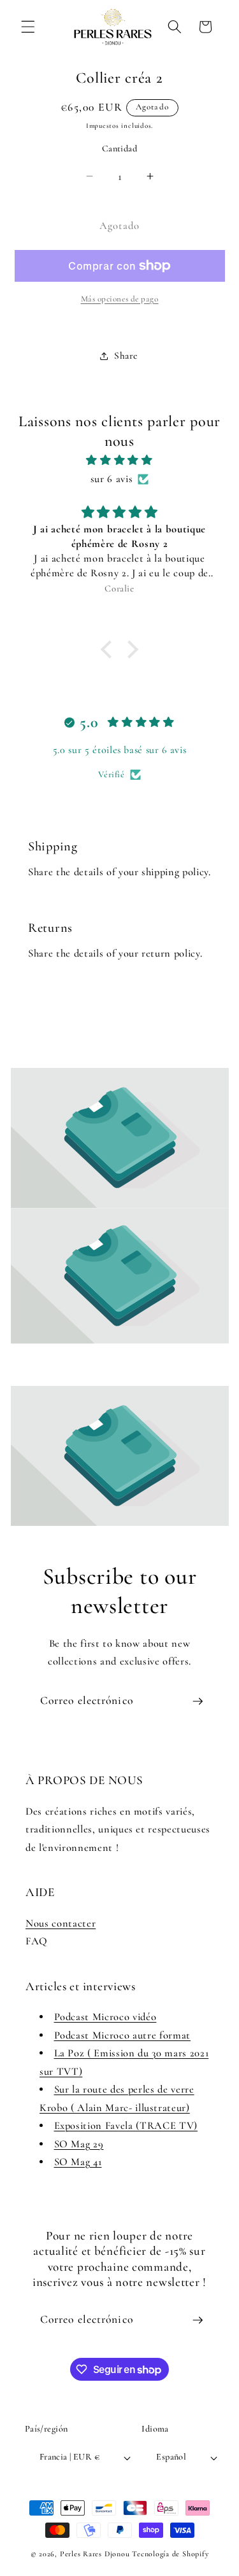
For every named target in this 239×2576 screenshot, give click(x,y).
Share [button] (126, 356)
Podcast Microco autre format (122, 2035)
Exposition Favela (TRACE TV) (126, 2126)
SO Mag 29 (79, 2144)
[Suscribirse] (198, 1701)
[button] (28, 27)
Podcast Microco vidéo (105, 2017)
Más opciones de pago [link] (120, 299)
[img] (120, 460)
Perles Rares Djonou (95, 2554)
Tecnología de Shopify (170, 2554)
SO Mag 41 (78, 2162)
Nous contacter (61, 1923)
